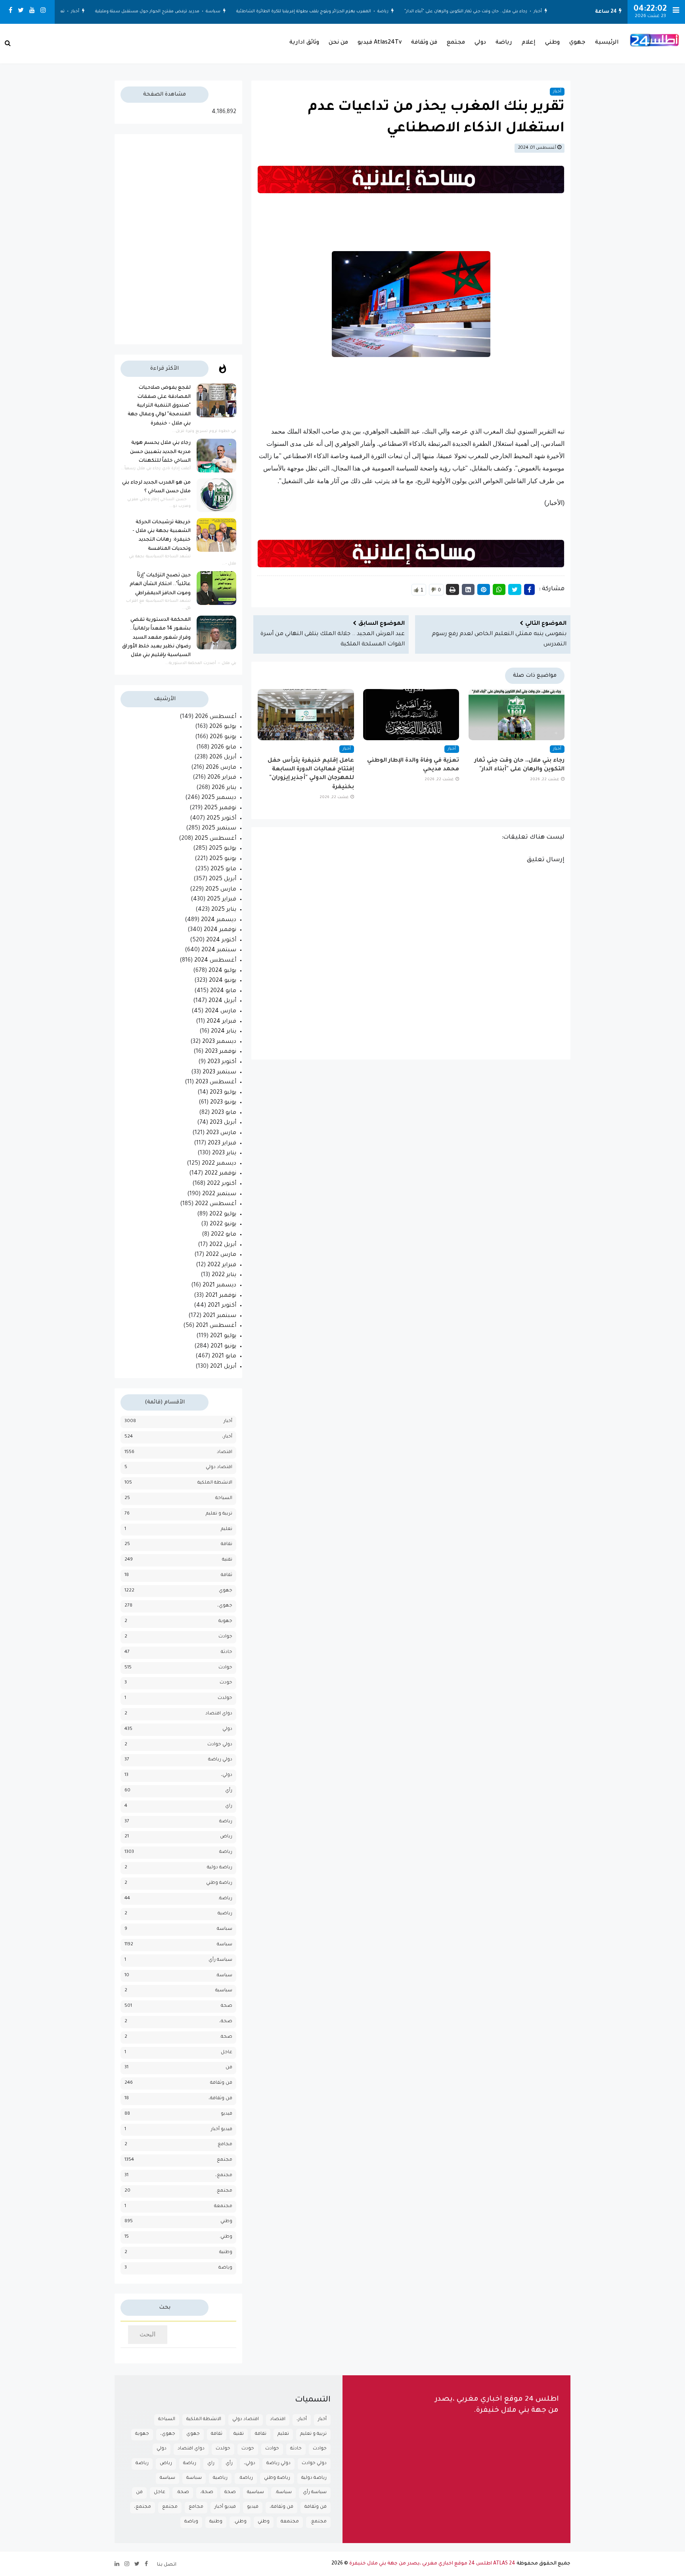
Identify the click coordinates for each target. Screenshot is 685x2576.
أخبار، (227, 1437)
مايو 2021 (224, 1357)
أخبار (550, 12)
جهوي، (225, 1606)
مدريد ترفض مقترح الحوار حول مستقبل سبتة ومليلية (160, 12)
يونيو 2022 (223, 1225)
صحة (227, 2006)
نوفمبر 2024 (220, 930)
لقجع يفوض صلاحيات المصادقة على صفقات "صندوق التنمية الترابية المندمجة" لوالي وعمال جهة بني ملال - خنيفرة (159, 406)
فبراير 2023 (222, 1144)
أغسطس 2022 (216, 1204)
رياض (226, 1837)
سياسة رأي (220, 1960)
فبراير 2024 (221, 1022)
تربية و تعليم (219, 1514)
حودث (226, 1683)
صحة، (226, 2022)
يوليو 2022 (223, 1215)
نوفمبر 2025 (220, 808)
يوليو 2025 (223, 849)
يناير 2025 (224, 910)
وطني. (226, 2237)
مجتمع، (224, 2176)
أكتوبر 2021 (222, 1306)
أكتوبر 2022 (222, 1184)
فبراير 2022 (222, 1265)
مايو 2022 (224, 1235)
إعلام (529, 43)
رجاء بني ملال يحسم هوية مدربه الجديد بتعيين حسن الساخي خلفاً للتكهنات (160, 452)
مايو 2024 (223, 991)
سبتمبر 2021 (220, 1316)
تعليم (227, 1529)
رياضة (395, 12)
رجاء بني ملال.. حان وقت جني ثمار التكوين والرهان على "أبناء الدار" (478, 12)
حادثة (227, 1652)
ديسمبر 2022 (219, 1164)
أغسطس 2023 (216, 1083)
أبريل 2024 (222, 1001)
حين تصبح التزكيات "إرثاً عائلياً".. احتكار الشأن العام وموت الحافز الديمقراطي (160, 584)
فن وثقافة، (220, 2099)
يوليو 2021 (223, 1336)
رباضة (226, 1822)
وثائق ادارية (304, 43)
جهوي (577, 43)
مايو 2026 (224, 748)
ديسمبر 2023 (219, 1042)
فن (229, 2068)
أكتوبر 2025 (221, 819)
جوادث (225, 1637)
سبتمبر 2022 (219, 1194)
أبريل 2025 (223, 879)
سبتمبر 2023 (219, 1073)
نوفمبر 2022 (220, 1174)
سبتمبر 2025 (219, 829)
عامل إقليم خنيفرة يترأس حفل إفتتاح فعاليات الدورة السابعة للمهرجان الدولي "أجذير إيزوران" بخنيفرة (311, 774)
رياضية (225, 1914)
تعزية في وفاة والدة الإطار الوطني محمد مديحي (413, 765)
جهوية (225, 1621)
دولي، (227, 1775)
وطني (552, 43)
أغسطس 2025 (215, 839)
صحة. (226, 2037)
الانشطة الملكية (215, 1483)
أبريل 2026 (223, 758)
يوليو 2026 (223, 727)
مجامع (225, 2145)
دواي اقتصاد (219, 1714)
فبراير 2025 (222, 900)
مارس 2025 (221, 890)
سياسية (224, 1991)
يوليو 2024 (222, 971)
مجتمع (456, 43)
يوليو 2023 (223, 1093)
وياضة (225, 2268)
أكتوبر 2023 (222, 1062)
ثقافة (227, 1575)
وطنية (226, 2253)
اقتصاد (225, 1452)
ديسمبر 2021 (219, 1286)
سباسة (225, 1929)
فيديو (227, 2114)
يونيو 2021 (223, 1347)
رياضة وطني (219, 1883)
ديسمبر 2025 (219, 798)
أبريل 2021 (223, 1367)
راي (229, 1806)
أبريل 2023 (223, 1123)
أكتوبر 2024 (221, 941)
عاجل (227, 2053)
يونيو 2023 (223, 1103)
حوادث (225, 1668)
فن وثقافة (424, 43)
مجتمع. (224, 2191)
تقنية (227, 1560)
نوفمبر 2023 (221, 1052)
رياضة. (225, 1899)
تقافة (227, 1544)
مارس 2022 (221, 1255)
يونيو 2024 (223, 981)
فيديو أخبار (222, 2130)
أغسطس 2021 (216, 1326)
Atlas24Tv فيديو (380, 43)
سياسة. (224, 1976)
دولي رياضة (220, 1760)
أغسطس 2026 (216, 717)
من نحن (338, 43)
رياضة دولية (220, 1868)
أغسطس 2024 (215, 961)
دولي (480, 43)
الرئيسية (607, 43)
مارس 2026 (221, 768)
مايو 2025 (223, 870)
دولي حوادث (220, 1745)
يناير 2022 (224, 1275)
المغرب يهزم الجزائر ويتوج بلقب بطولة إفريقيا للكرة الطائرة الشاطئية (316, 12)
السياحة (224, 1498)
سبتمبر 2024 (219, 950)
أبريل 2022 (223, 1245)
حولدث (225, 1698)
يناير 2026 (224, 788)
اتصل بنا (167, 2565)
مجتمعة (223, 2206)
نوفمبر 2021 (221, 1296)
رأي (229, 1791)
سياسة (225, 12)
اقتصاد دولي (219, 1467)
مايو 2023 (224, 1113)
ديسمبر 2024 (219, 920)
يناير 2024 (224, 1032)
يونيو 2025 (223, 859)
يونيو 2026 (223, 737)
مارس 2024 (221, 1012)
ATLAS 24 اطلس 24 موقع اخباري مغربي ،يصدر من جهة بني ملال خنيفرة (432, 2564)
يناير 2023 (224, 1154)
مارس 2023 (221, 1133)
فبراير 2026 (222, 778)
